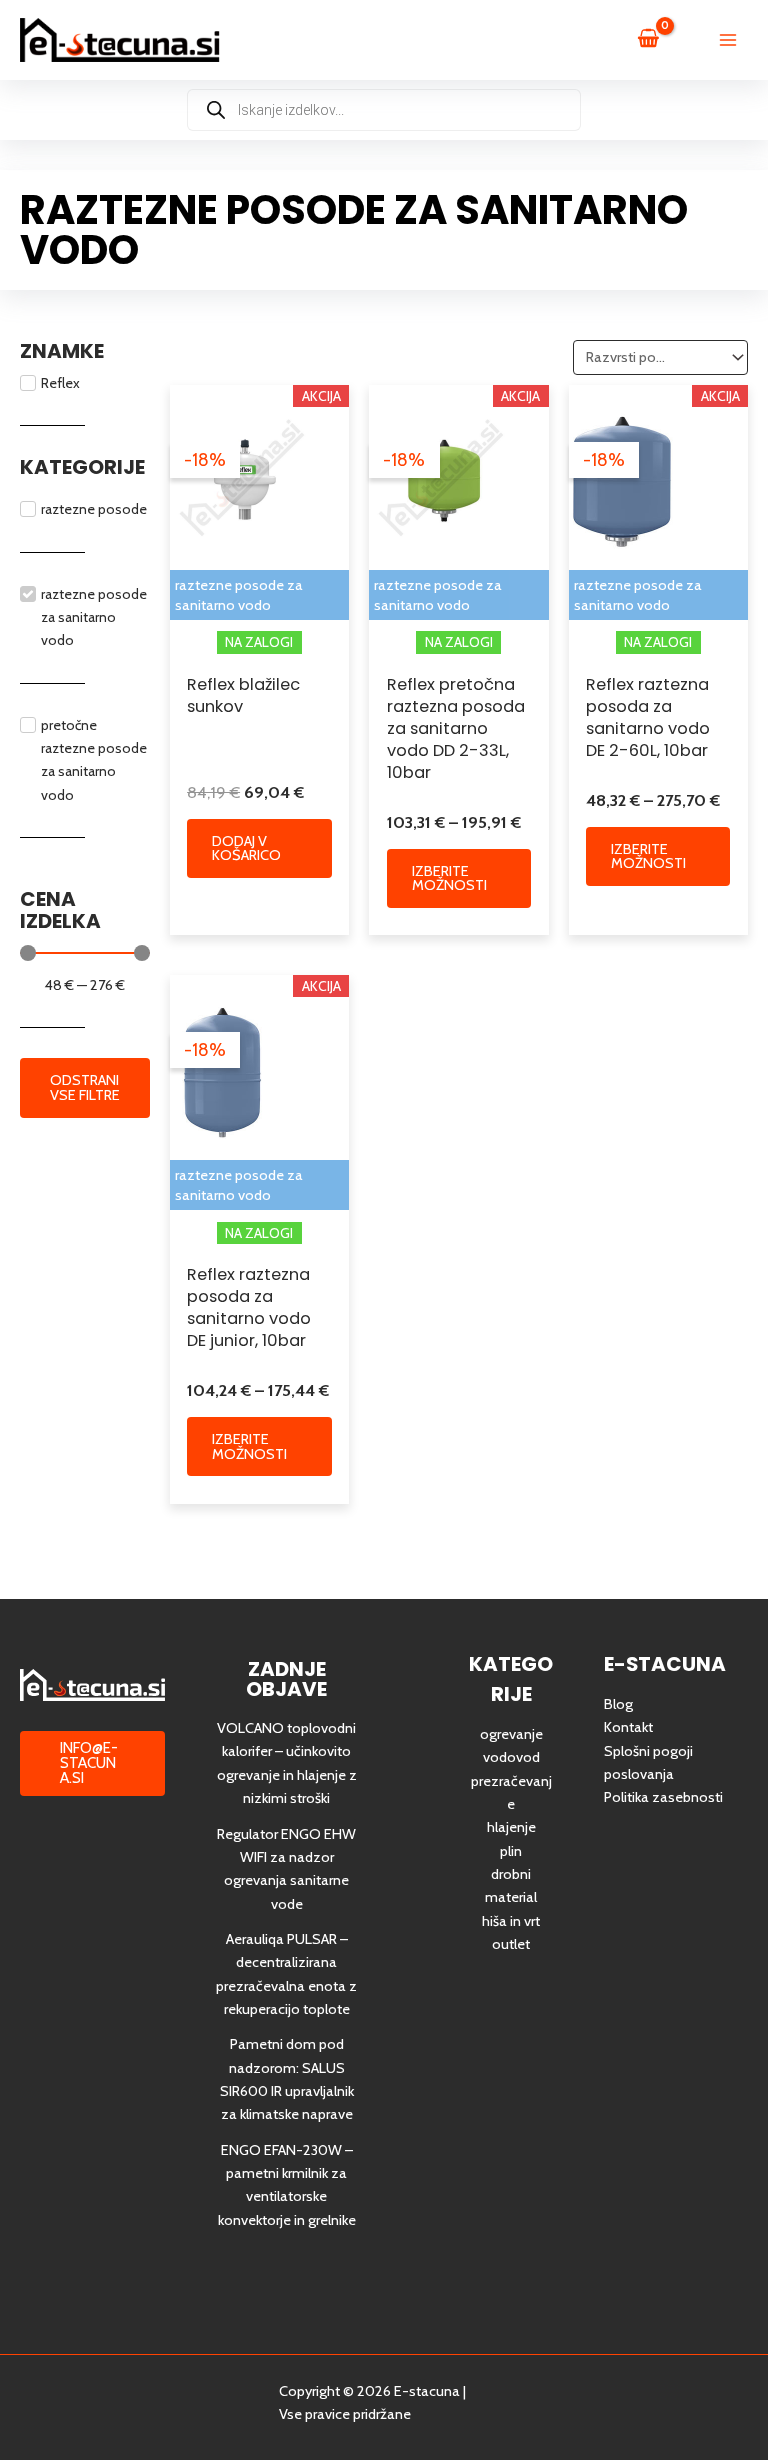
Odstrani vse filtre (85, 1087)
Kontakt (628, 1727)
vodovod (511, 1757)
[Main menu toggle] (728, 40)
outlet (511, 1944)
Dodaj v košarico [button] (246, 848)
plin (511, 1851)
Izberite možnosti (449, 878)
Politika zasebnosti (663, 1797)
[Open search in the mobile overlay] (384, 110)
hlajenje (511, 1827)
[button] (92, 1763)
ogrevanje (511, 1734)
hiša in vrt (511, 1921)
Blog (618, 1704)
